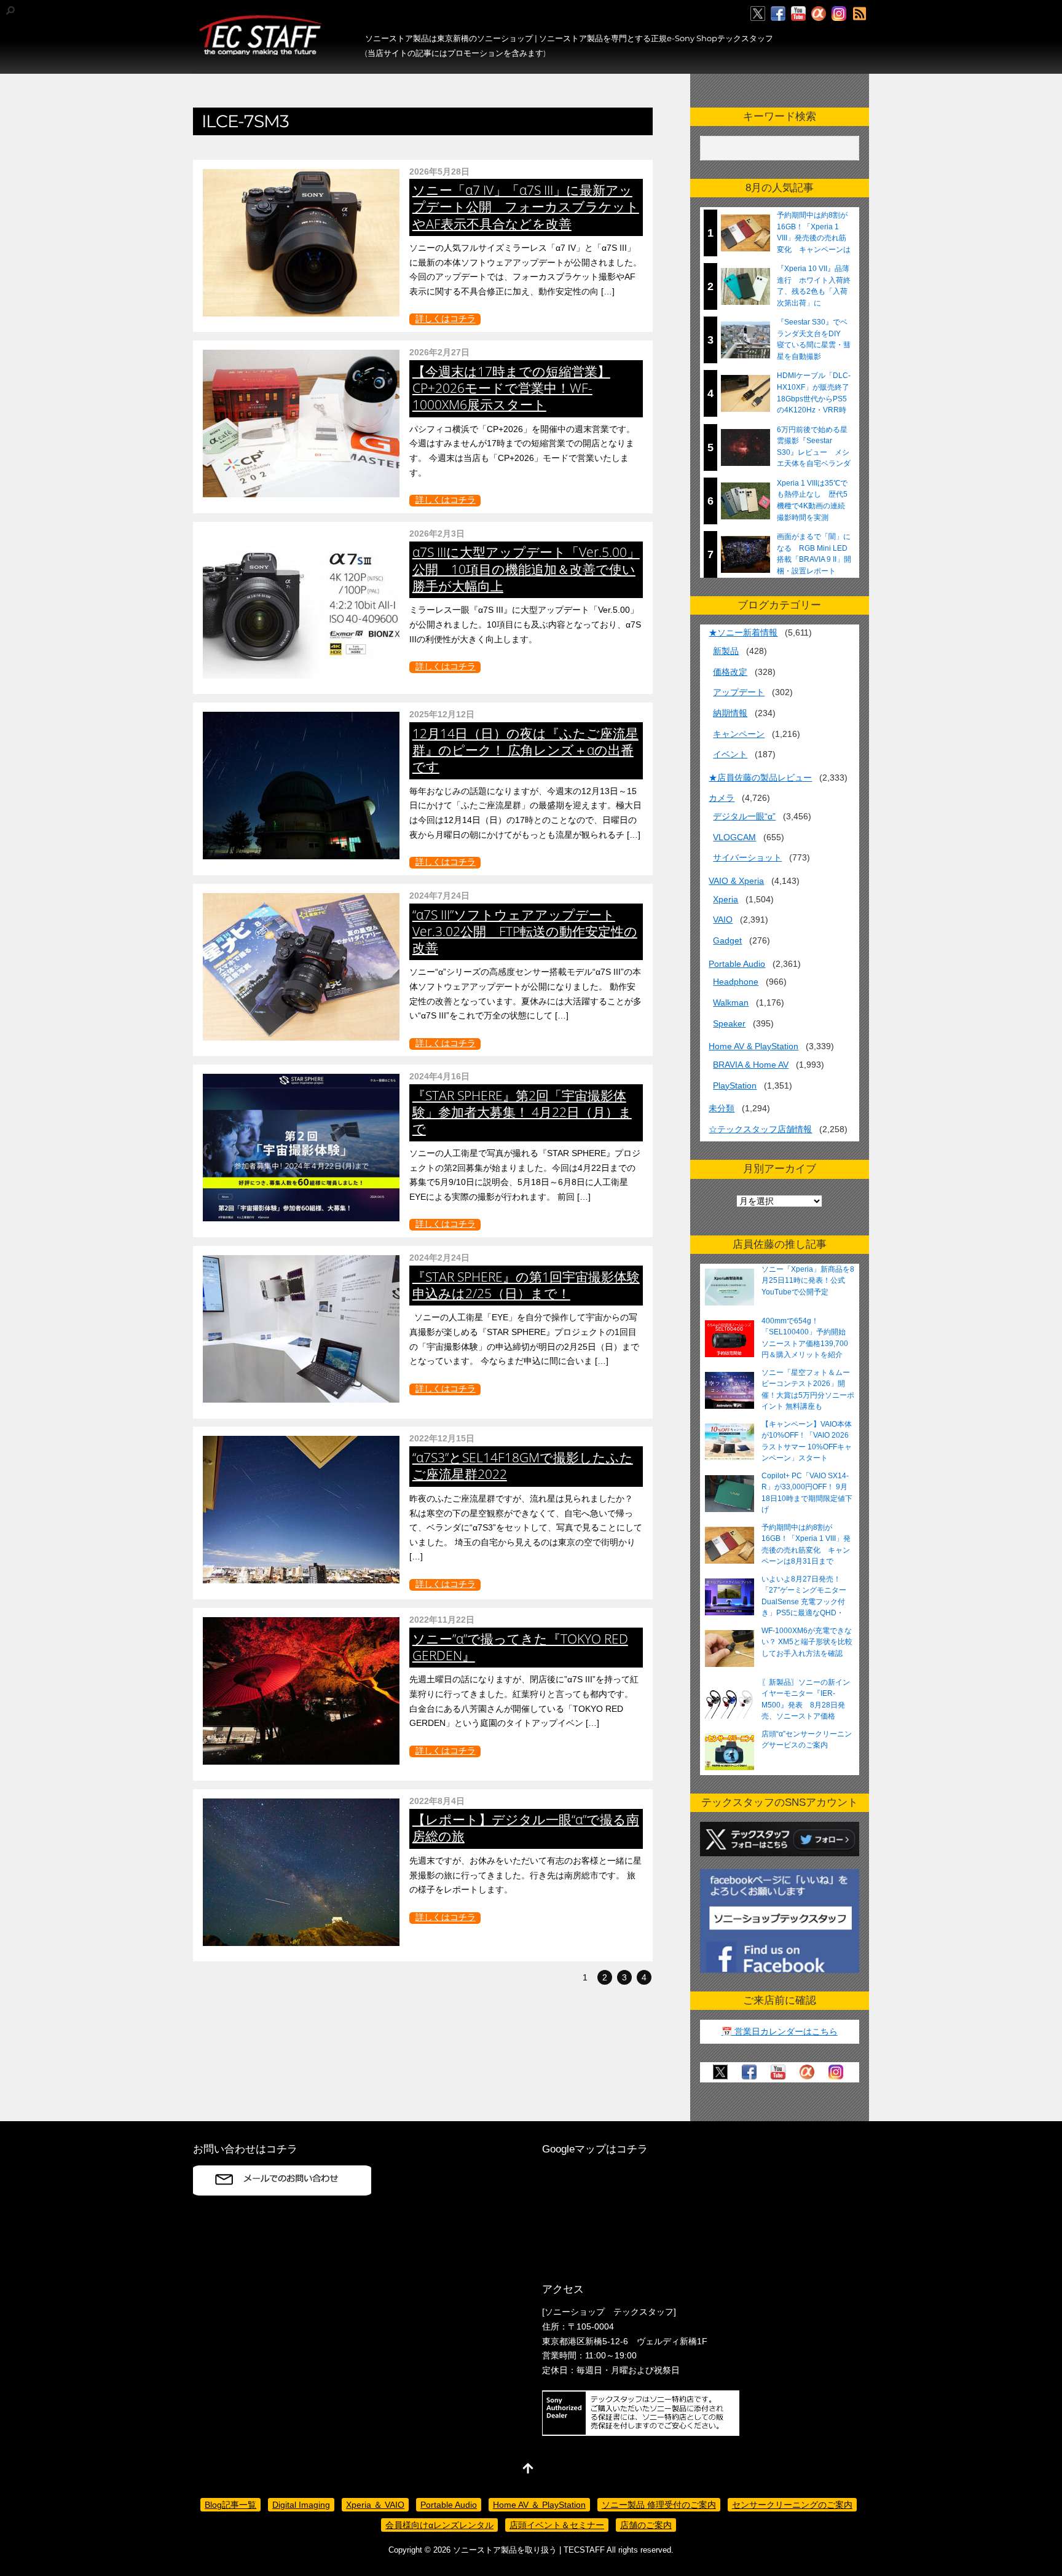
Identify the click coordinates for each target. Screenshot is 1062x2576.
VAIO (723, 920)
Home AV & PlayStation (753, 1046)
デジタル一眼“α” (744, 816)
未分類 (722, 1108)
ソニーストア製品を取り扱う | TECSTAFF (529, 2550)
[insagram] (839, 14)
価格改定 (730, 672)
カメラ (722, 798)
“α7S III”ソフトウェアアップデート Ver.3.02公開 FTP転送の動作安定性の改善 (525, 931)
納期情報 (730, 713)
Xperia (726, 899)
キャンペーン (739, 734)
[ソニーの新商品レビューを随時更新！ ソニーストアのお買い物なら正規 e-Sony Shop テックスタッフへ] (261, 50)
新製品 (726, 651)
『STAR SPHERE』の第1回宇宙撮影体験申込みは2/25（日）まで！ (526, 1285)
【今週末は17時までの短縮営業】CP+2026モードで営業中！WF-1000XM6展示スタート (511, 388)
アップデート (739, 692)
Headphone (736, 982)
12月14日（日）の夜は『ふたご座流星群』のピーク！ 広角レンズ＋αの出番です (525, 750)
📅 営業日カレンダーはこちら (780, 2031)
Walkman (731, 1002)
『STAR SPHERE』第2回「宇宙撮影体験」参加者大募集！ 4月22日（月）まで (522, 1112)
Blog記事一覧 (230, 2505)
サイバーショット (747, 857)
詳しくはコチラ (446, 319)
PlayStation (735, 1085)
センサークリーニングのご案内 (792, 2505)
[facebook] (778, 14)
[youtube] (798, 14)
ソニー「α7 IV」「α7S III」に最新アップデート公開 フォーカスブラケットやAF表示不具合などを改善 (526, 207)
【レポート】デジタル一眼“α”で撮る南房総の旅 (526, 1828)
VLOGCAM (734, 837)
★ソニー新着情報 (743, 632)
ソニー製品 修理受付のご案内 (659, 2505)
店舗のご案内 (646, 2525)
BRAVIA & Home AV (751, 1065)
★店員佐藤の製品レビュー (760, 778)
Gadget (727, 940)
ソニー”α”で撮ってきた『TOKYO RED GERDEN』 (520, 1647)
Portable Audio (737, 964)
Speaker (729, 1023)
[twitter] (758, 14)
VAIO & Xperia (736, 881)
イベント (730, 754)
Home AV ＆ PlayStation (539, 2505)
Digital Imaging (301, 2505)
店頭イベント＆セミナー (557, 2525)
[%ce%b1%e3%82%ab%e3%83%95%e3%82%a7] (819, 14)
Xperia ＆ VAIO (375, 2505)
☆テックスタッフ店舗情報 (760, 1129)
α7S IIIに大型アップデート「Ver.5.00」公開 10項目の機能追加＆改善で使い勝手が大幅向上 (526, 569)
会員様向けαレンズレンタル (439, 2525)
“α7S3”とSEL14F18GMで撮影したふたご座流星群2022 (523, 1466)
